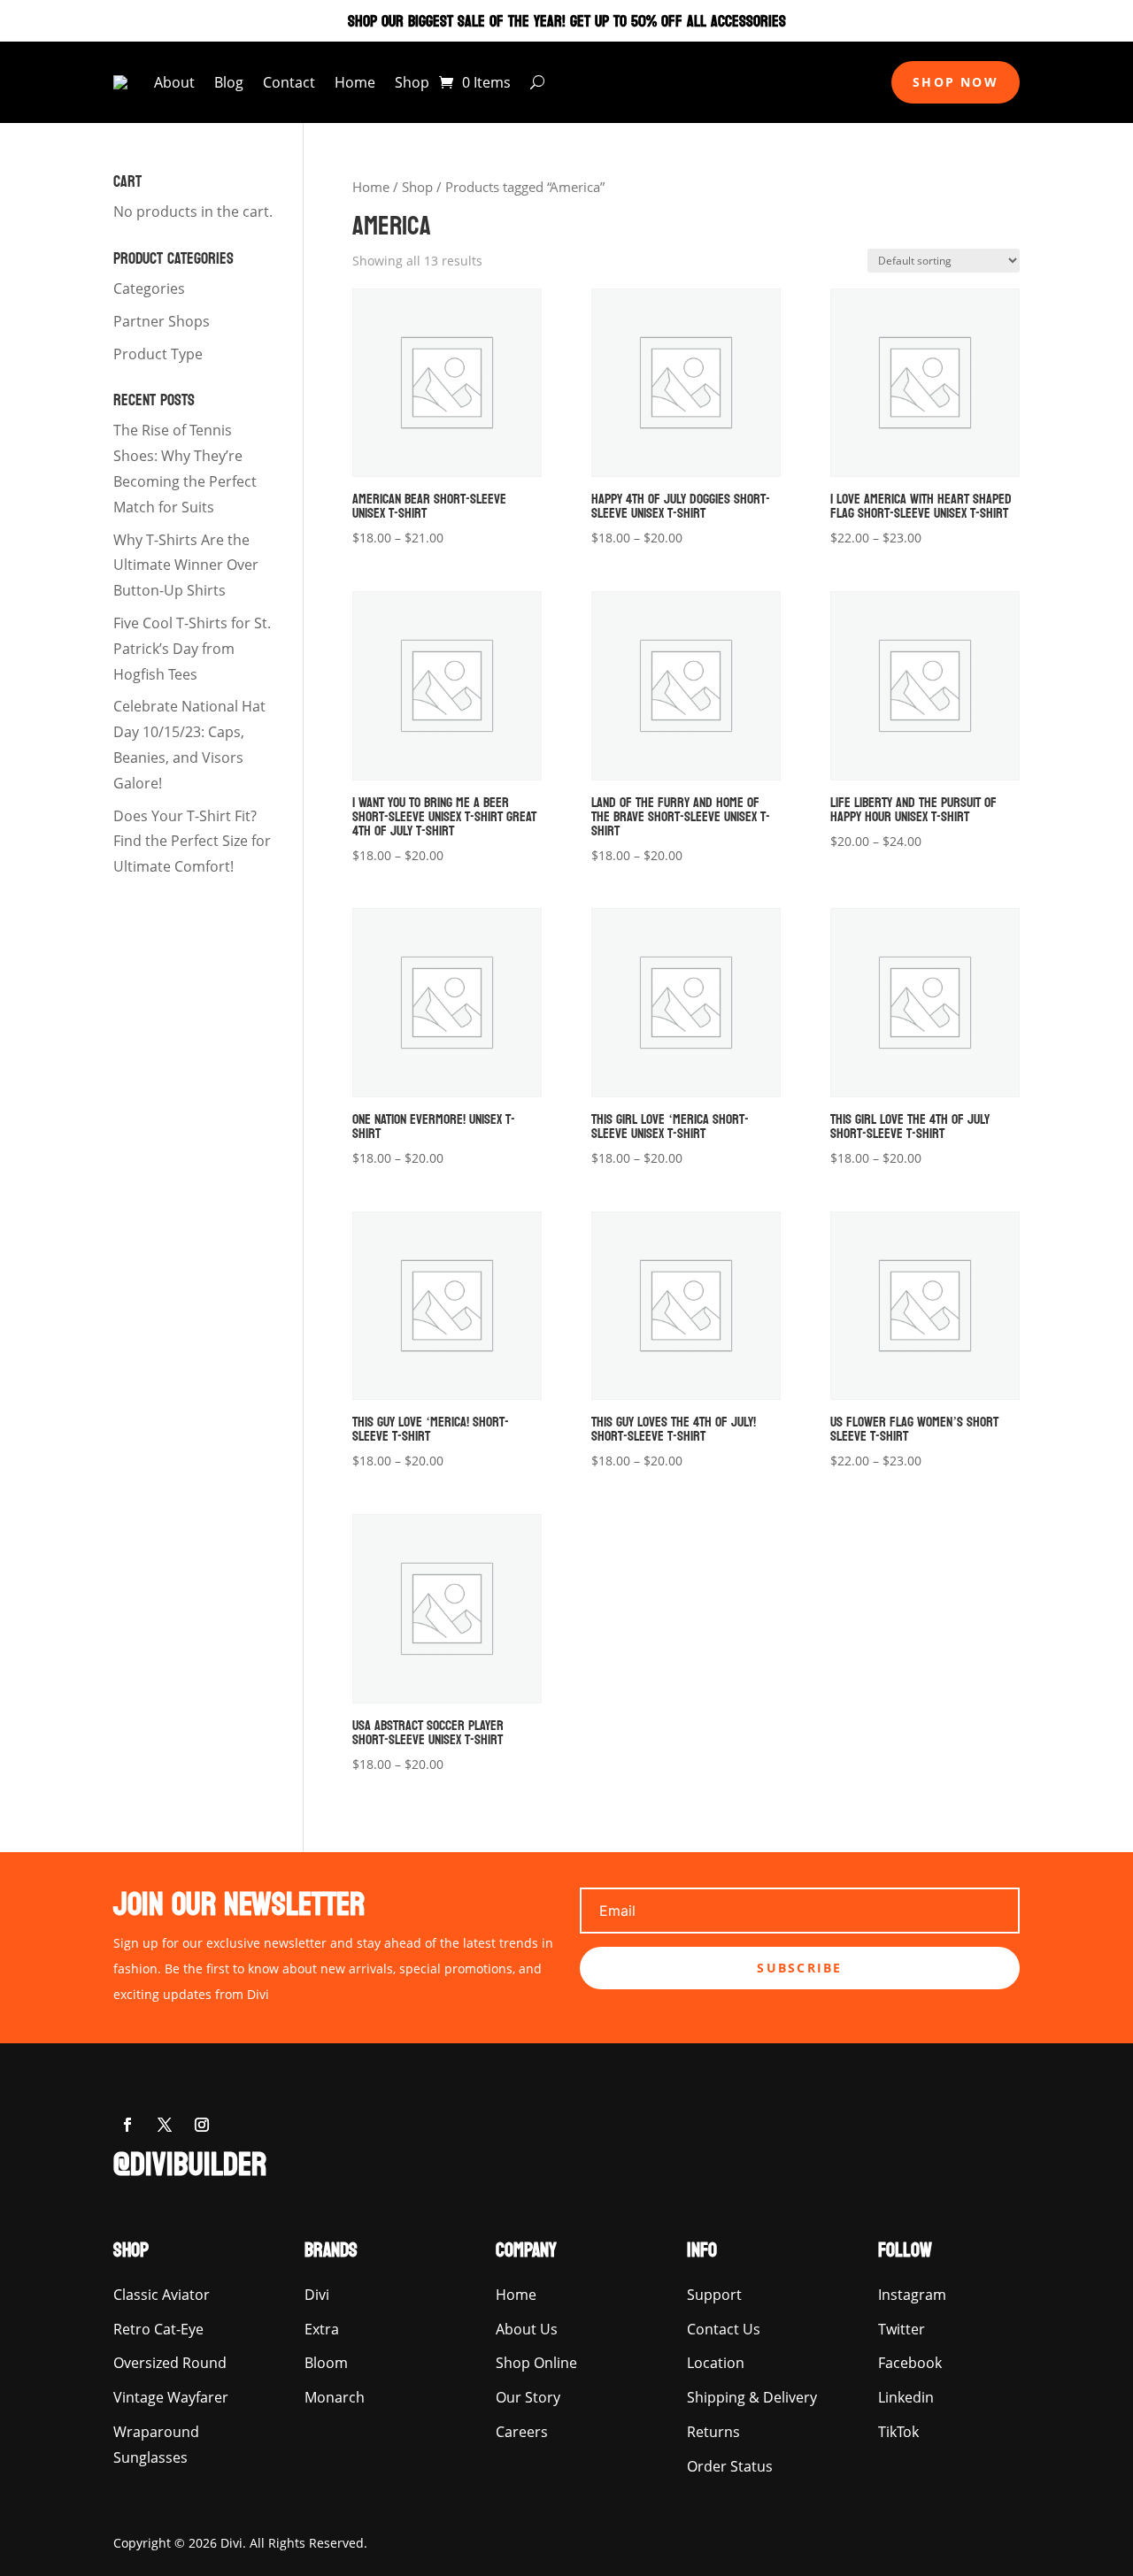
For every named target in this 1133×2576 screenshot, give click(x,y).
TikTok (898, 2432)
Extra (322, 2329)
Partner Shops (162, 321)
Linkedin (906, 2397)
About (174, 82)
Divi (317, 2295)
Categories (149, 288)
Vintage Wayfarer (171, 2397)
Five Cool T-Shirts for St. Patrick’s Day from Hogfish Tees (192, 649)
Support (714, 2295)
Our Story (528, 2397)
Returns (713, 2432)
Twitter (902, 2329)
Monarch (335, 2397)
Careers (522, 2432)
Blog (229, 82)
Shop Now (956, 82)
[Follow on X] (165, 2125)
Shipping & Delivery (752, 2397)
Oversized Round (170, 2363)
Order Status (730, 2466)
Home (355, 82)
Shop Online (536, 2363)
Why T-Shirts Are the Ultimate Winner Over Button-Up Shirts (186, 565)
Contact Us (724, 2329)
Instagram (912, 2295)
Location (716, 2363)
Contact (289, 82)
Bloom (326, 2363)
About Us (527, 2329)
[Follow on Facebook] (127, 2125)
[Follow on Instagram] (202, 2125)
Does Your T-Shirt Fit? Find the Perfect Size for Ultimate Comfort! (192, 842)
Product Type (158, 354)
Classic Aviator (162, 2295)
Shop (412, 82)
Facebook (910, 2363)
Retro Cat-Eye (158, 2329)
